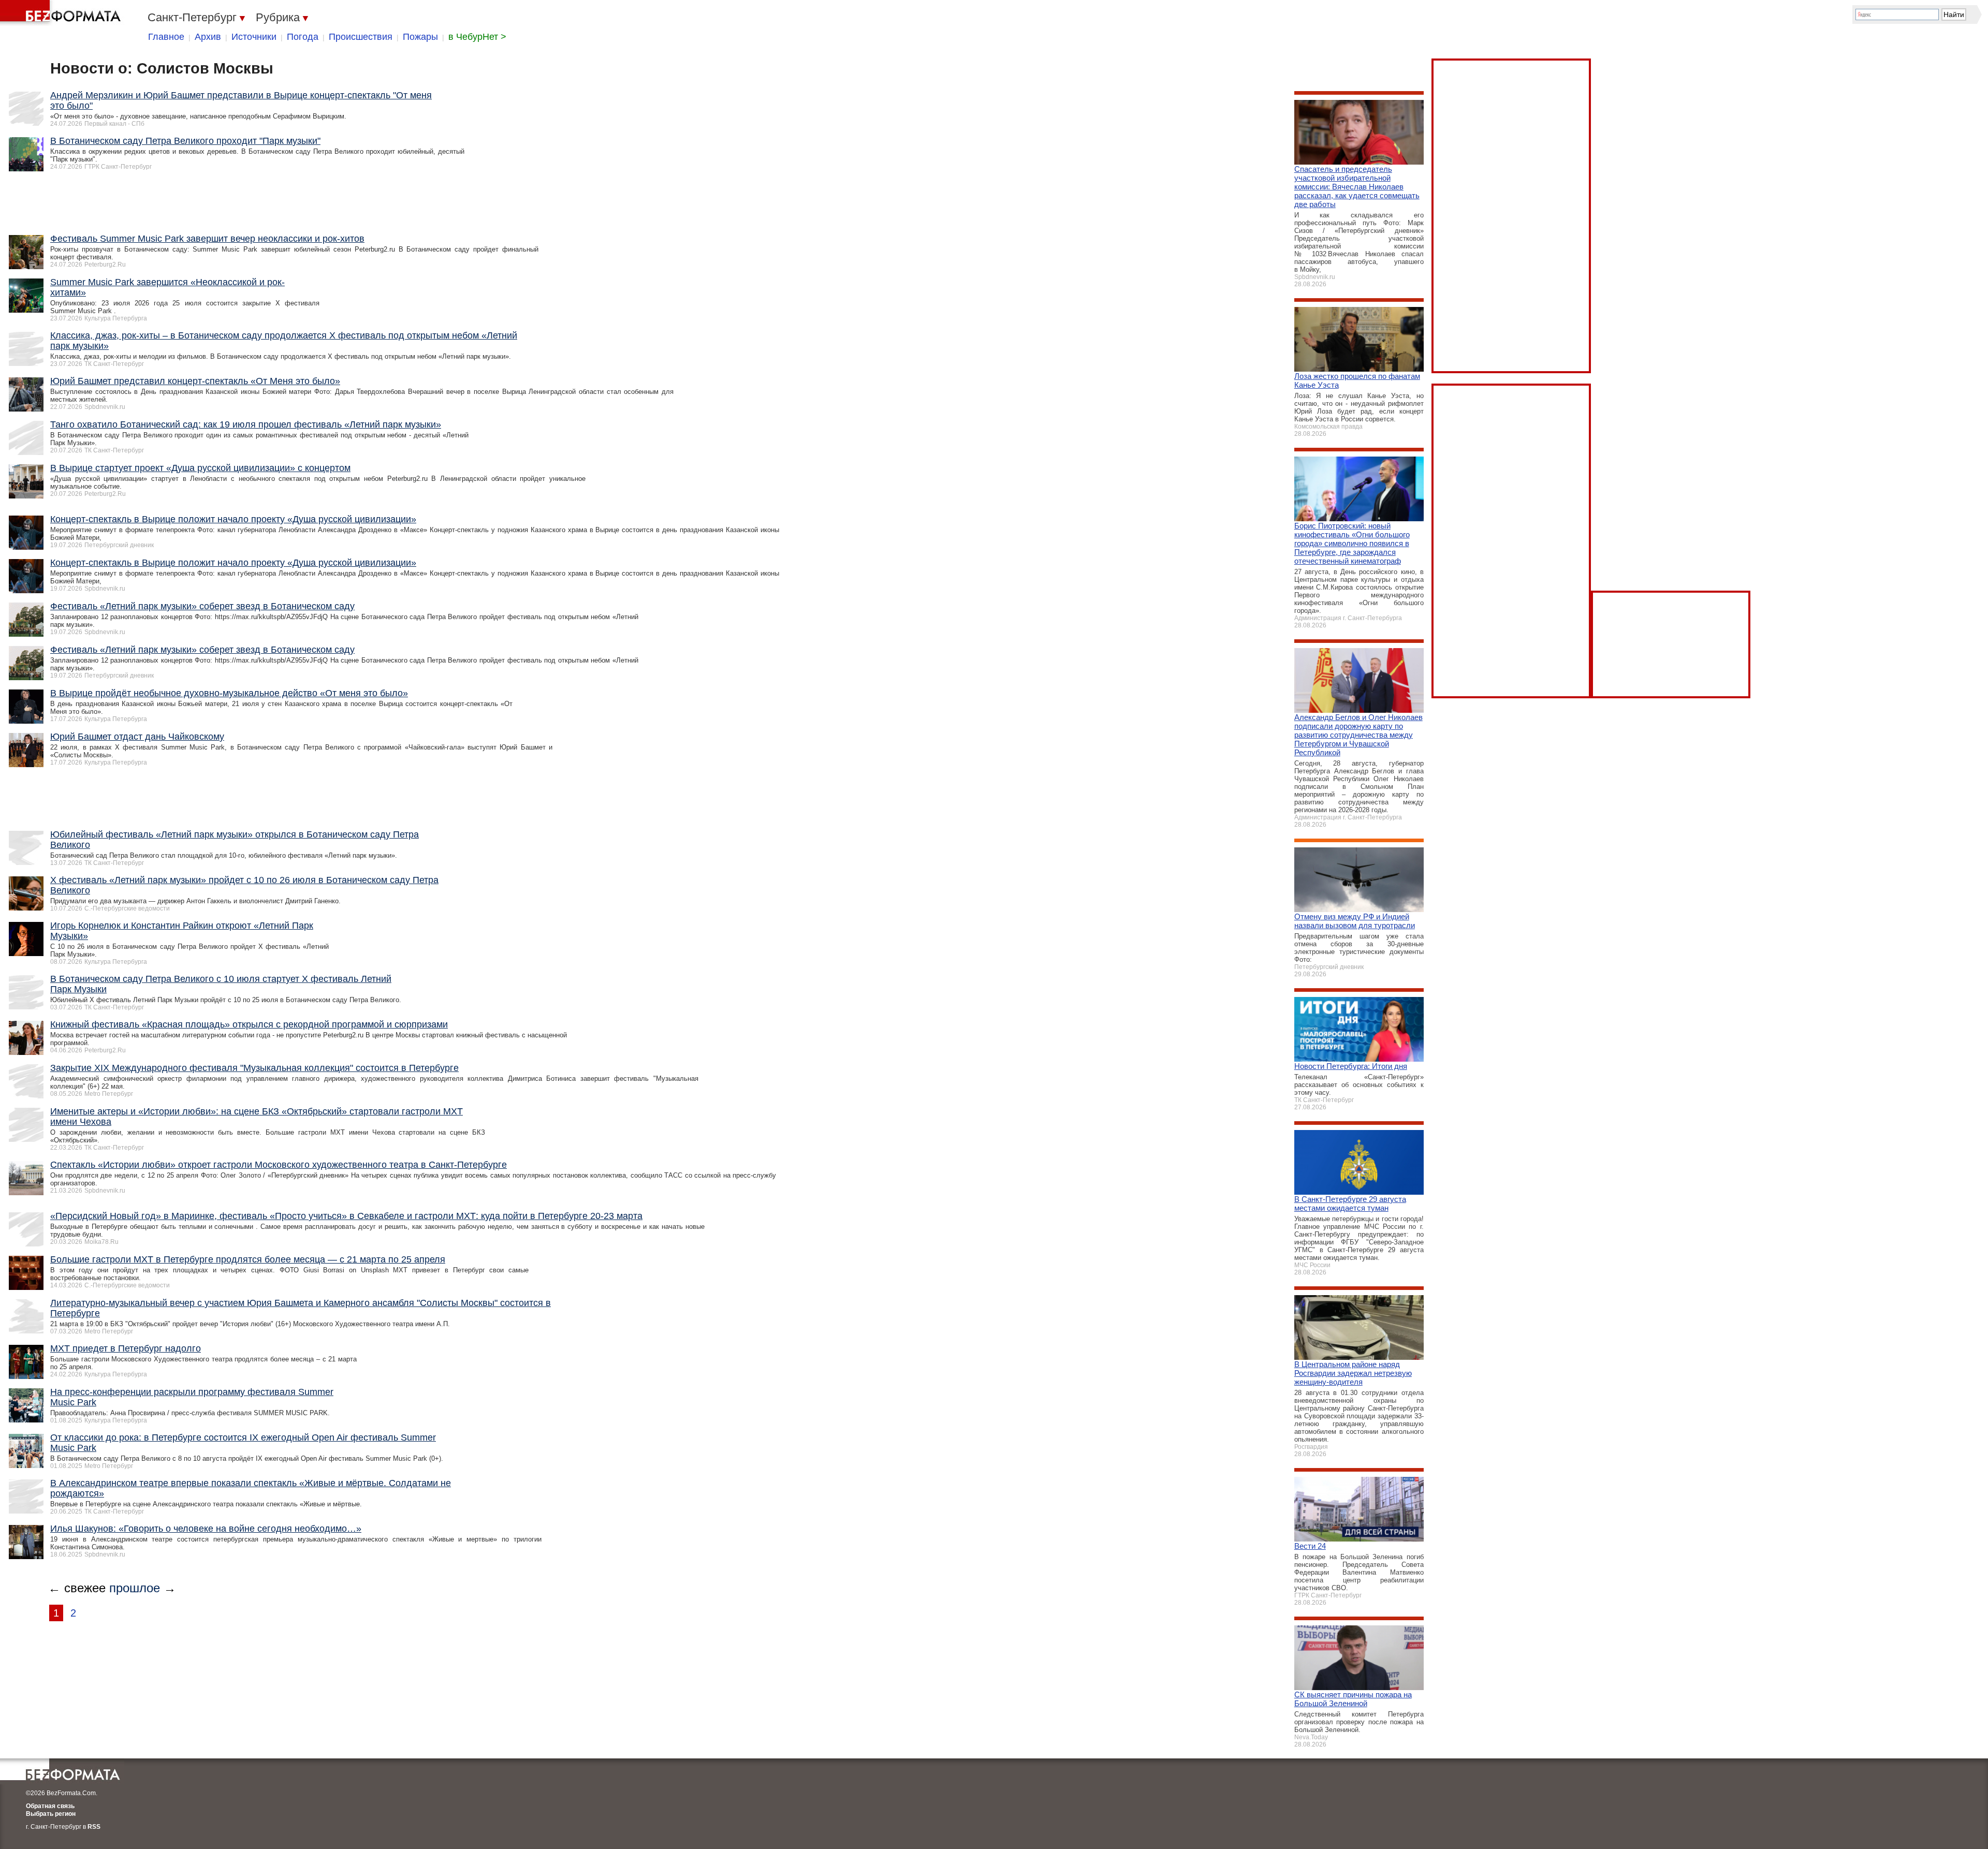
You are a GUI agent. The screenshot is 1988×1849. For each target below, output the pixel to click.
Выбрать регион (51, 1814)
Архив (208, 37)
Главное (166, 37)
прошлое (135, 1588)
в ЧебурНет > (477, 37)
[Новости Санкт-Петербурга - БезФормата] (62, 13)
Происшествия (361, 37)
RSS (94, 1827)
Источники (254, 37)
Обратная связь (50, 1806)
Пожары (420, 37)
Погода (303, 37)
